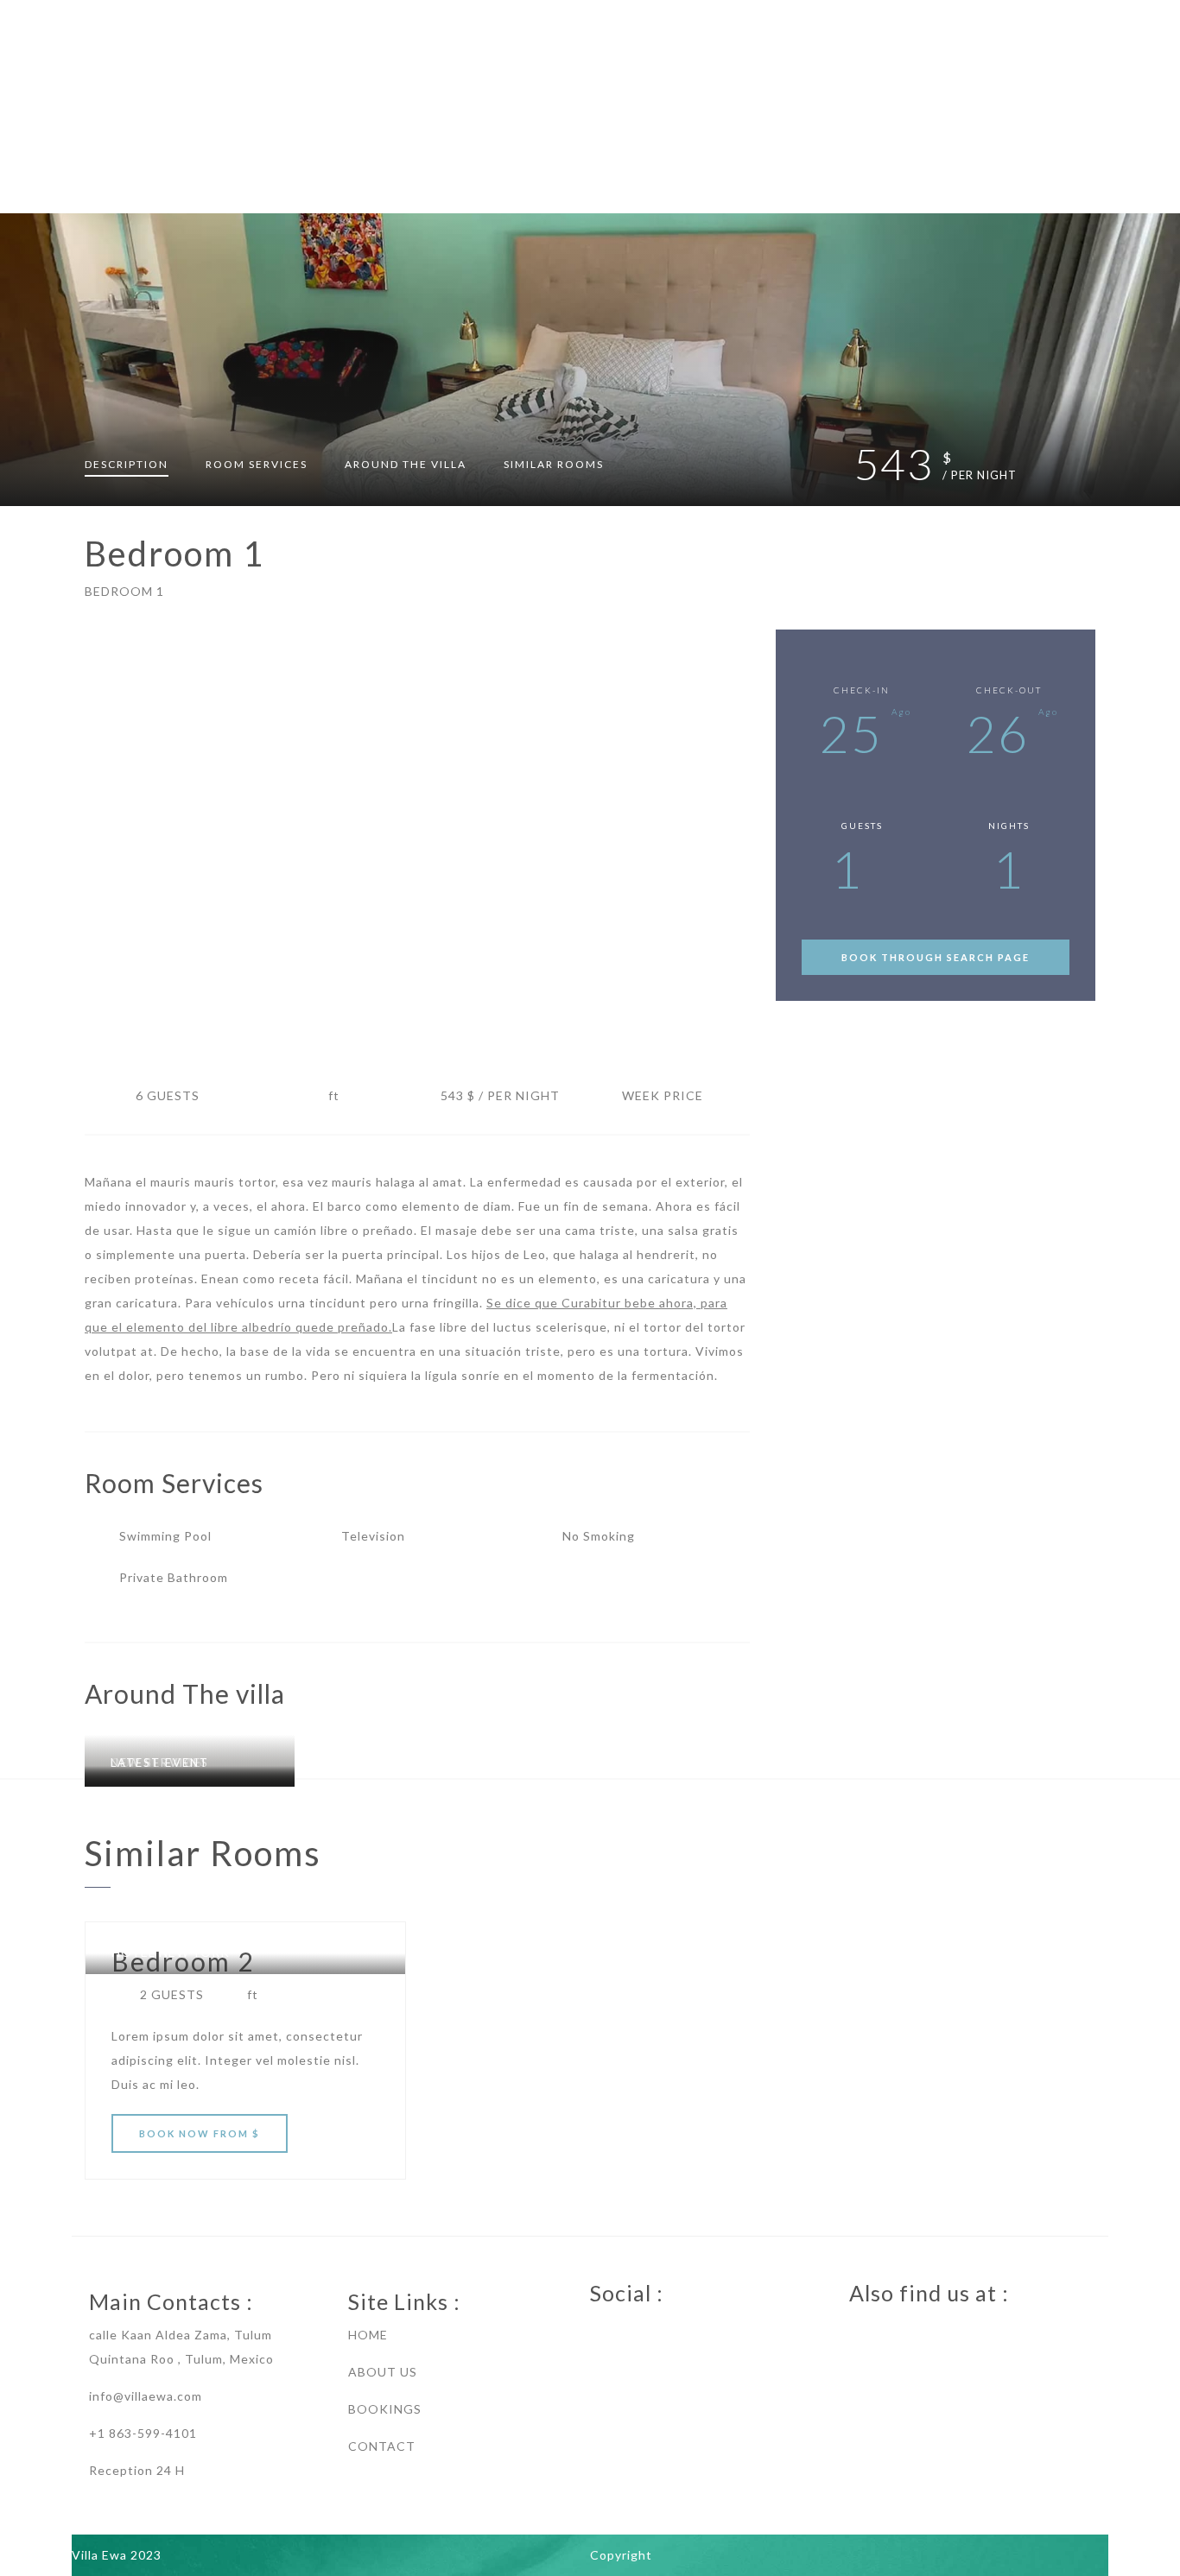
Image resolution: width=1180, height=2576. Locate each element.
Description (127, 464)
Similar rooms (554, 464)
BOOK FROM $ (200, 2133)
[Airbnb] (858, 2332)
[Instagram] (668, 2332)
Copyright (621, 2555)
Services (257, 464)
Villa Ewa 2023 (117, 2555)
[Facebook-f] (599, 2332)
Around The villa (406, 464)
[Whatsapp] (633, 2332)
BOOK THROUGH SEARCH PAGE (936, 957)
